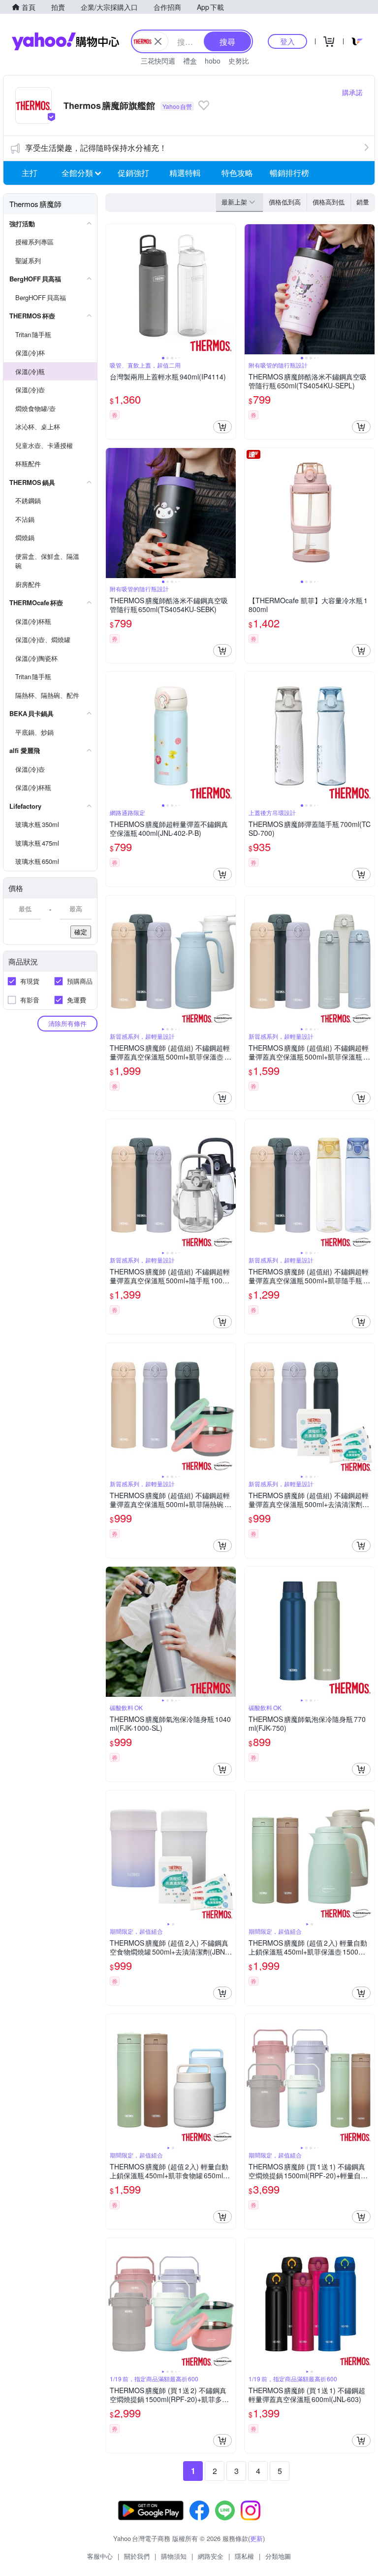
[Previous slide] (112, 289)
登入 (287, 41)
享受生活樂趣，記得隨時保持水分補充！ (96, 148)
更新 (256, 2538)
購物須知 (174, 2556)
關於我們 (137, 2556)
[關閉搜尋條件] (158, 41)
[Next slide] (229, 289)
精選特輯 (185, 173)
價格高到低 (329, 202)
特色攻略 (237, 173)
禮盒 (190, 61)
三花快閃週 (158, 61)
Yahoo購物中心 (65, 41)
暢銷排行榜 (289, 173)
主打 (30, 173)
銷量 (363, 202)
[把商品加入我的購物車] (222, 427)
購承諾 (352, 92)
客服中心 (100, 2556)
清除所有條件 (67, 1023)
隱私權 (244, 2556)
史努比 (239, 61)
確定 (81, 932)
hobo (213, 61)
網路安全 (211, 2556)
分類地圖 (278, 2556)
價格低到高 (285, 202)
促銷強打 (133, 173)
